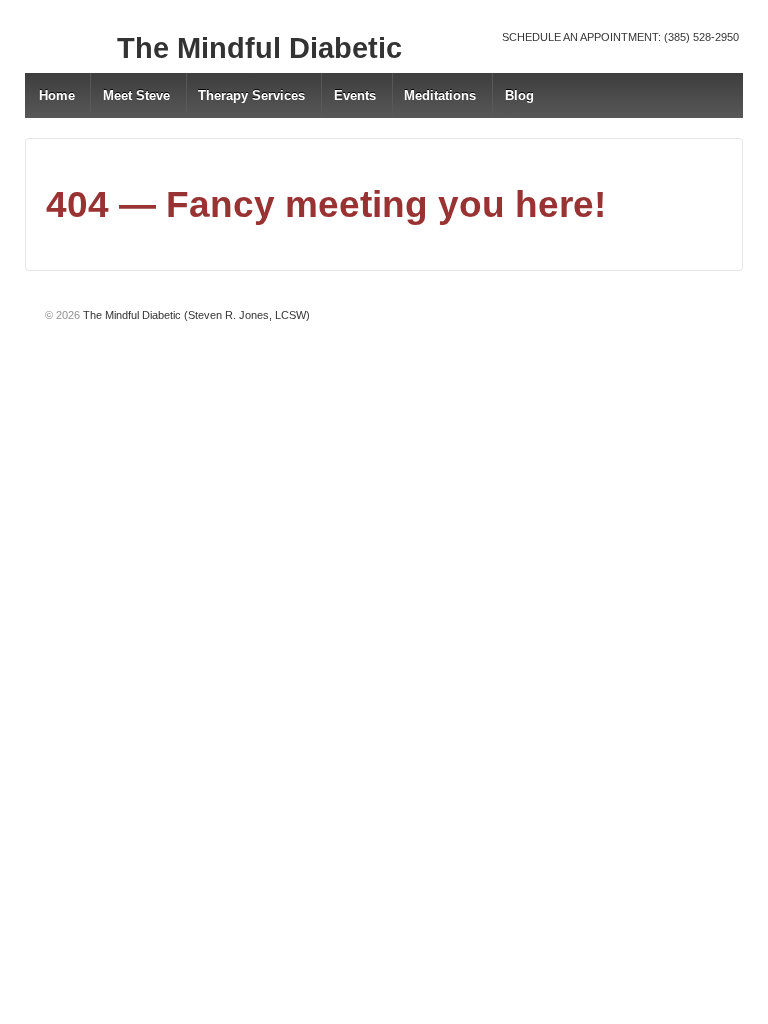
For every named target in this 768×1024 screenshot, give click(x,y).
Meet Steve (136, 95)
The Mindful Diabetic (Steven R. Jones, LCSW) (195, 315)
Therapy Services (251, 95)
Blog (519, 95)
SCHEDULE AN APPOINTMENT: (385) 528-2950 (620, 37)
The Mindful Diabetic (259, 48)
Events (355, 95)
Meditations (440, 95)
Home (57, 95)
